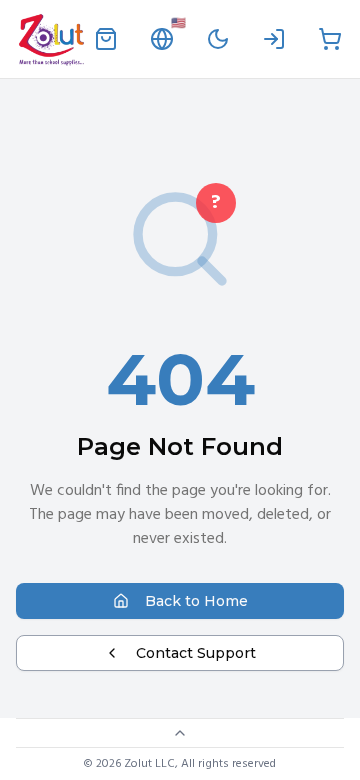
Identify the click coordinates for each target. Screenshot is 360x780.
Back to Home (196, 601)
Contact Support (196, 653)
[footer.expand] (180, 733)
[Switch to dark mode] (218, 39)
